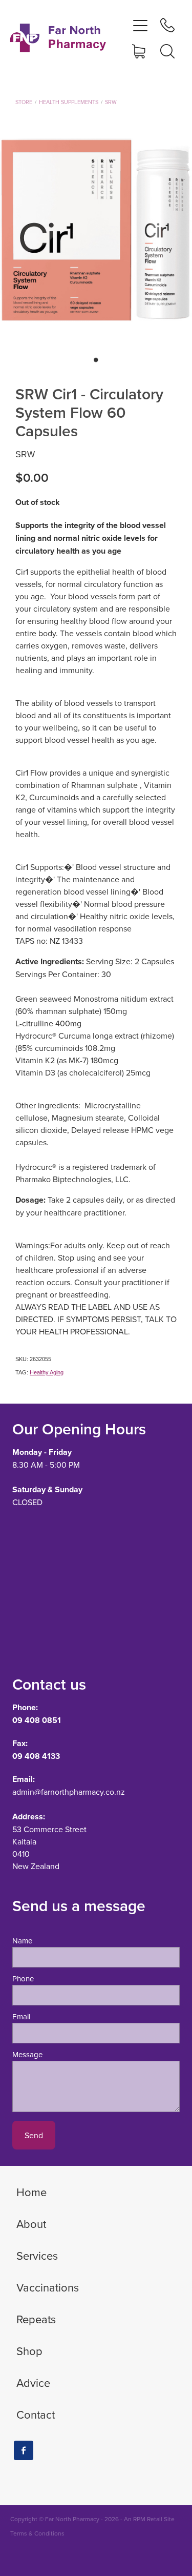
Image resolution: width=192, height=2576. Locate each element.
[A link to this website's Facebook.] (24, 2450)
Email (21, 2016)
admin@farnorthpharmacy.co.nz (69, 1792)
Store (24, 102)
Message (27, 2054)
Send (34, 2135)
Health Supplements (69, 102)
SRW (111, 102)
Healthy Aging (47, 1372)
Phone (23, 1979)
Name (22, 1941)
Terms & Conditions (37, 2533)
